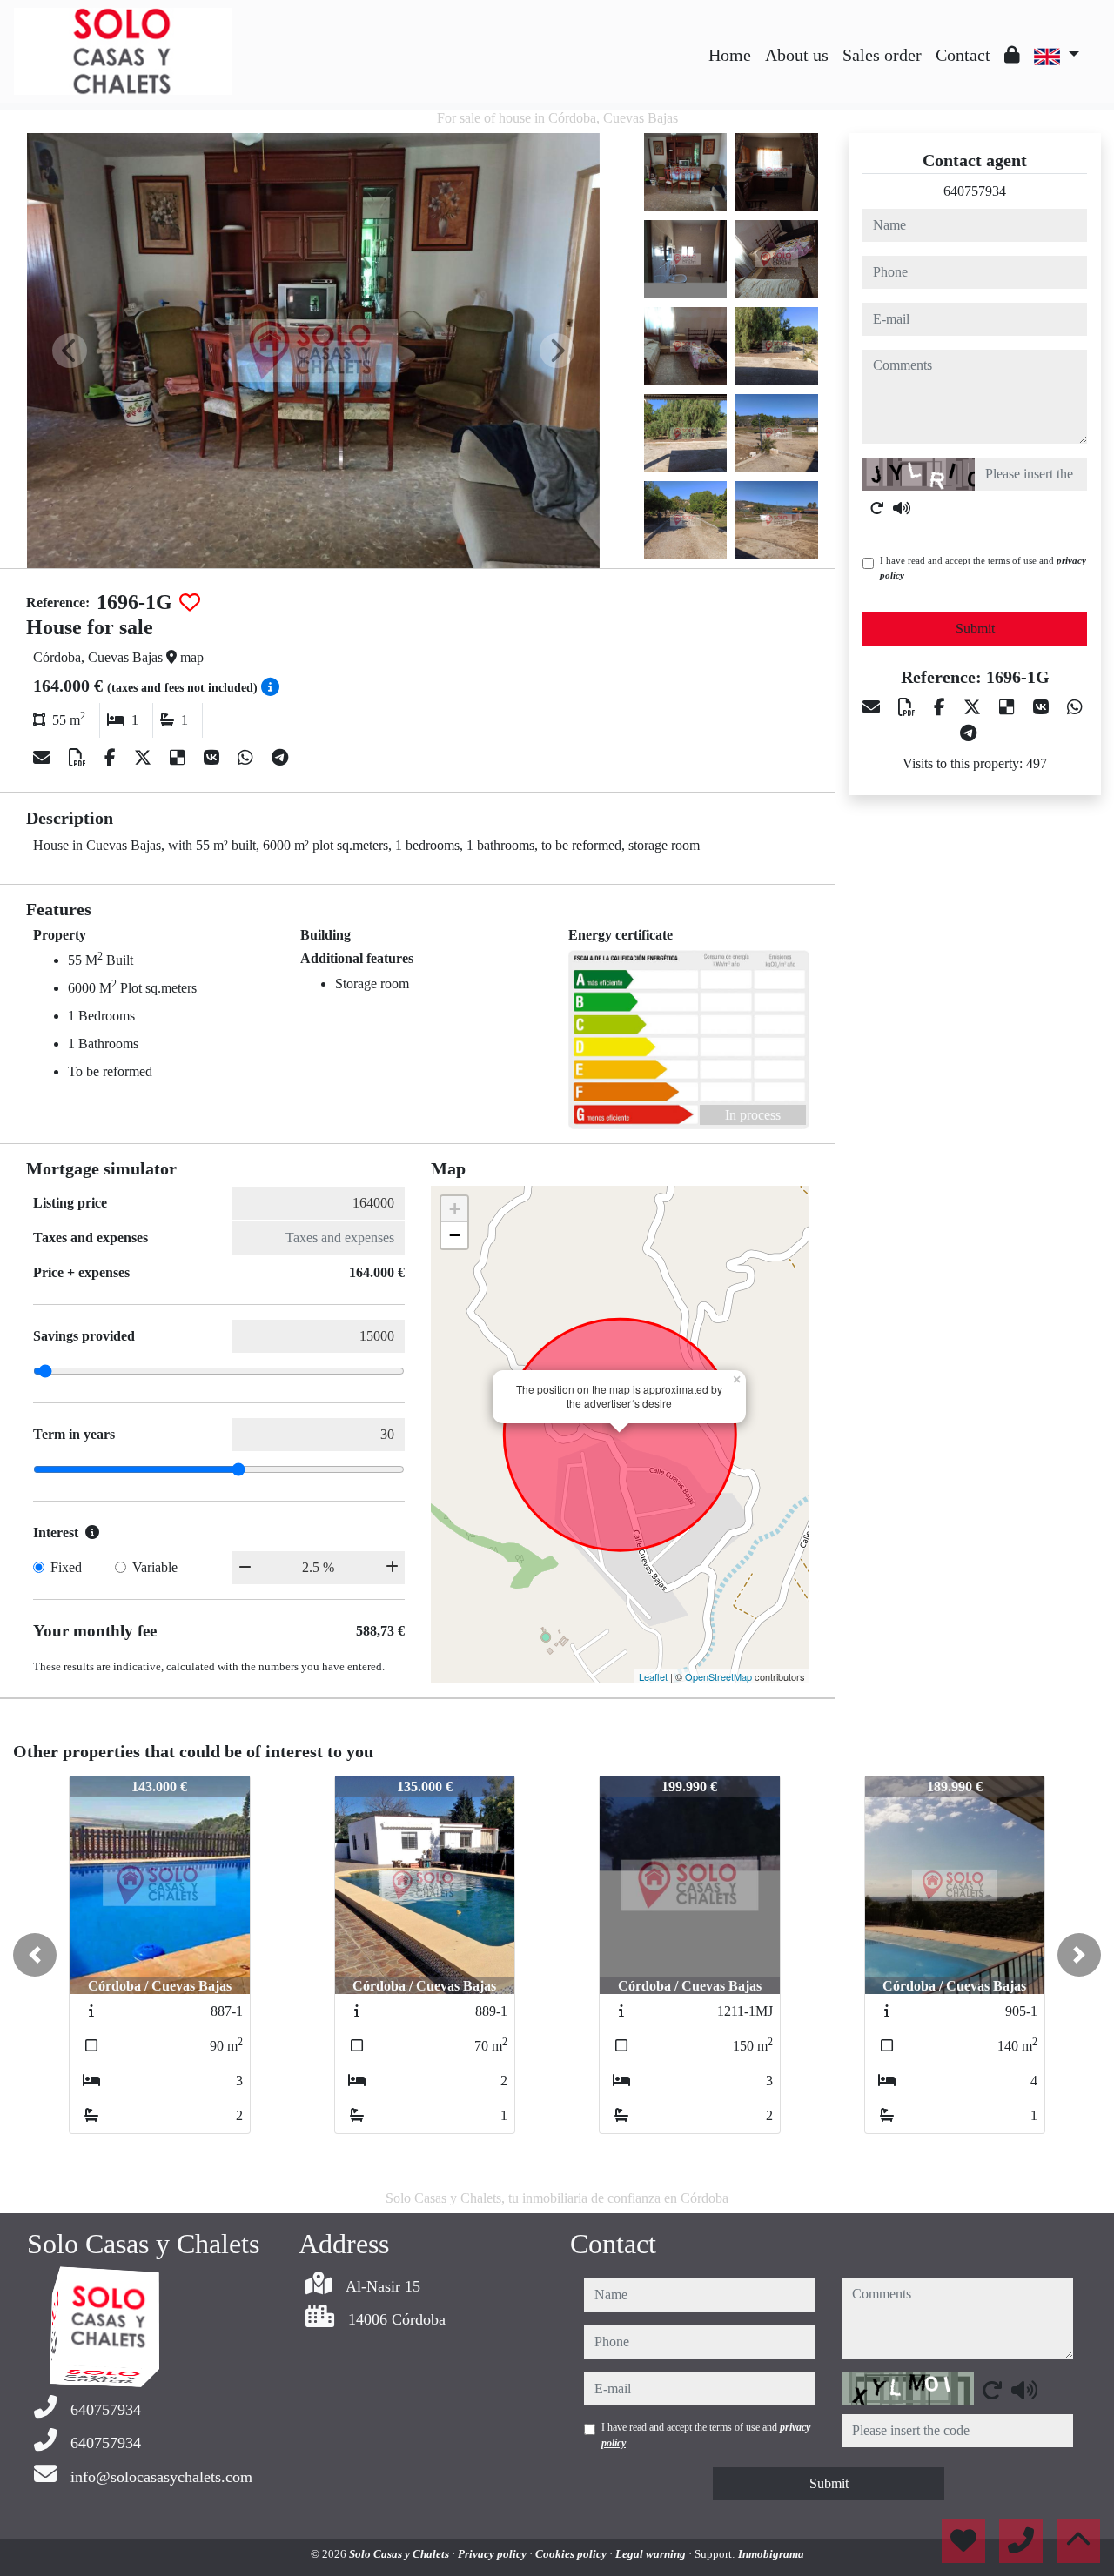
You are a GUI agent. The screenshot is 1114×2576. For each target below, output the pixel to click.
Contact (963, 55)
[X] (145, 758)
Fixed (66, 1567)
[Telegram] (280, 758)
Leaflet (653, 1676)
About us (797, 55)
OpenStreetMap (718, 1676)
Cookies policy (572, 2554)
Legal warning (652, 2554)
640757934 (975, 191)
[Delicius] (180, 758)
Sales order (882, 55)
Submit (975, 629)
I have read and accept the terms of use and (983, 568)
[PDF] (80, 758)
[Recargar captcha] (877, 508)
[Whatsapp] (248, 758)
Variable (155, 1567)
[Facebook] (112, 758)
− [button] (455, 1235)
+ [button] (455, 1209)
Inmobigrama (771, 2554)
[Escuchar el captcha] (902, 508)
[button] (35, 1955)
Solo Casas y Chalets (400, 2554)
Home (730, 55)
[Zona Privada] (1012, 55)
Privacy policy (493, 2554)
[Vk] (214, 758)
